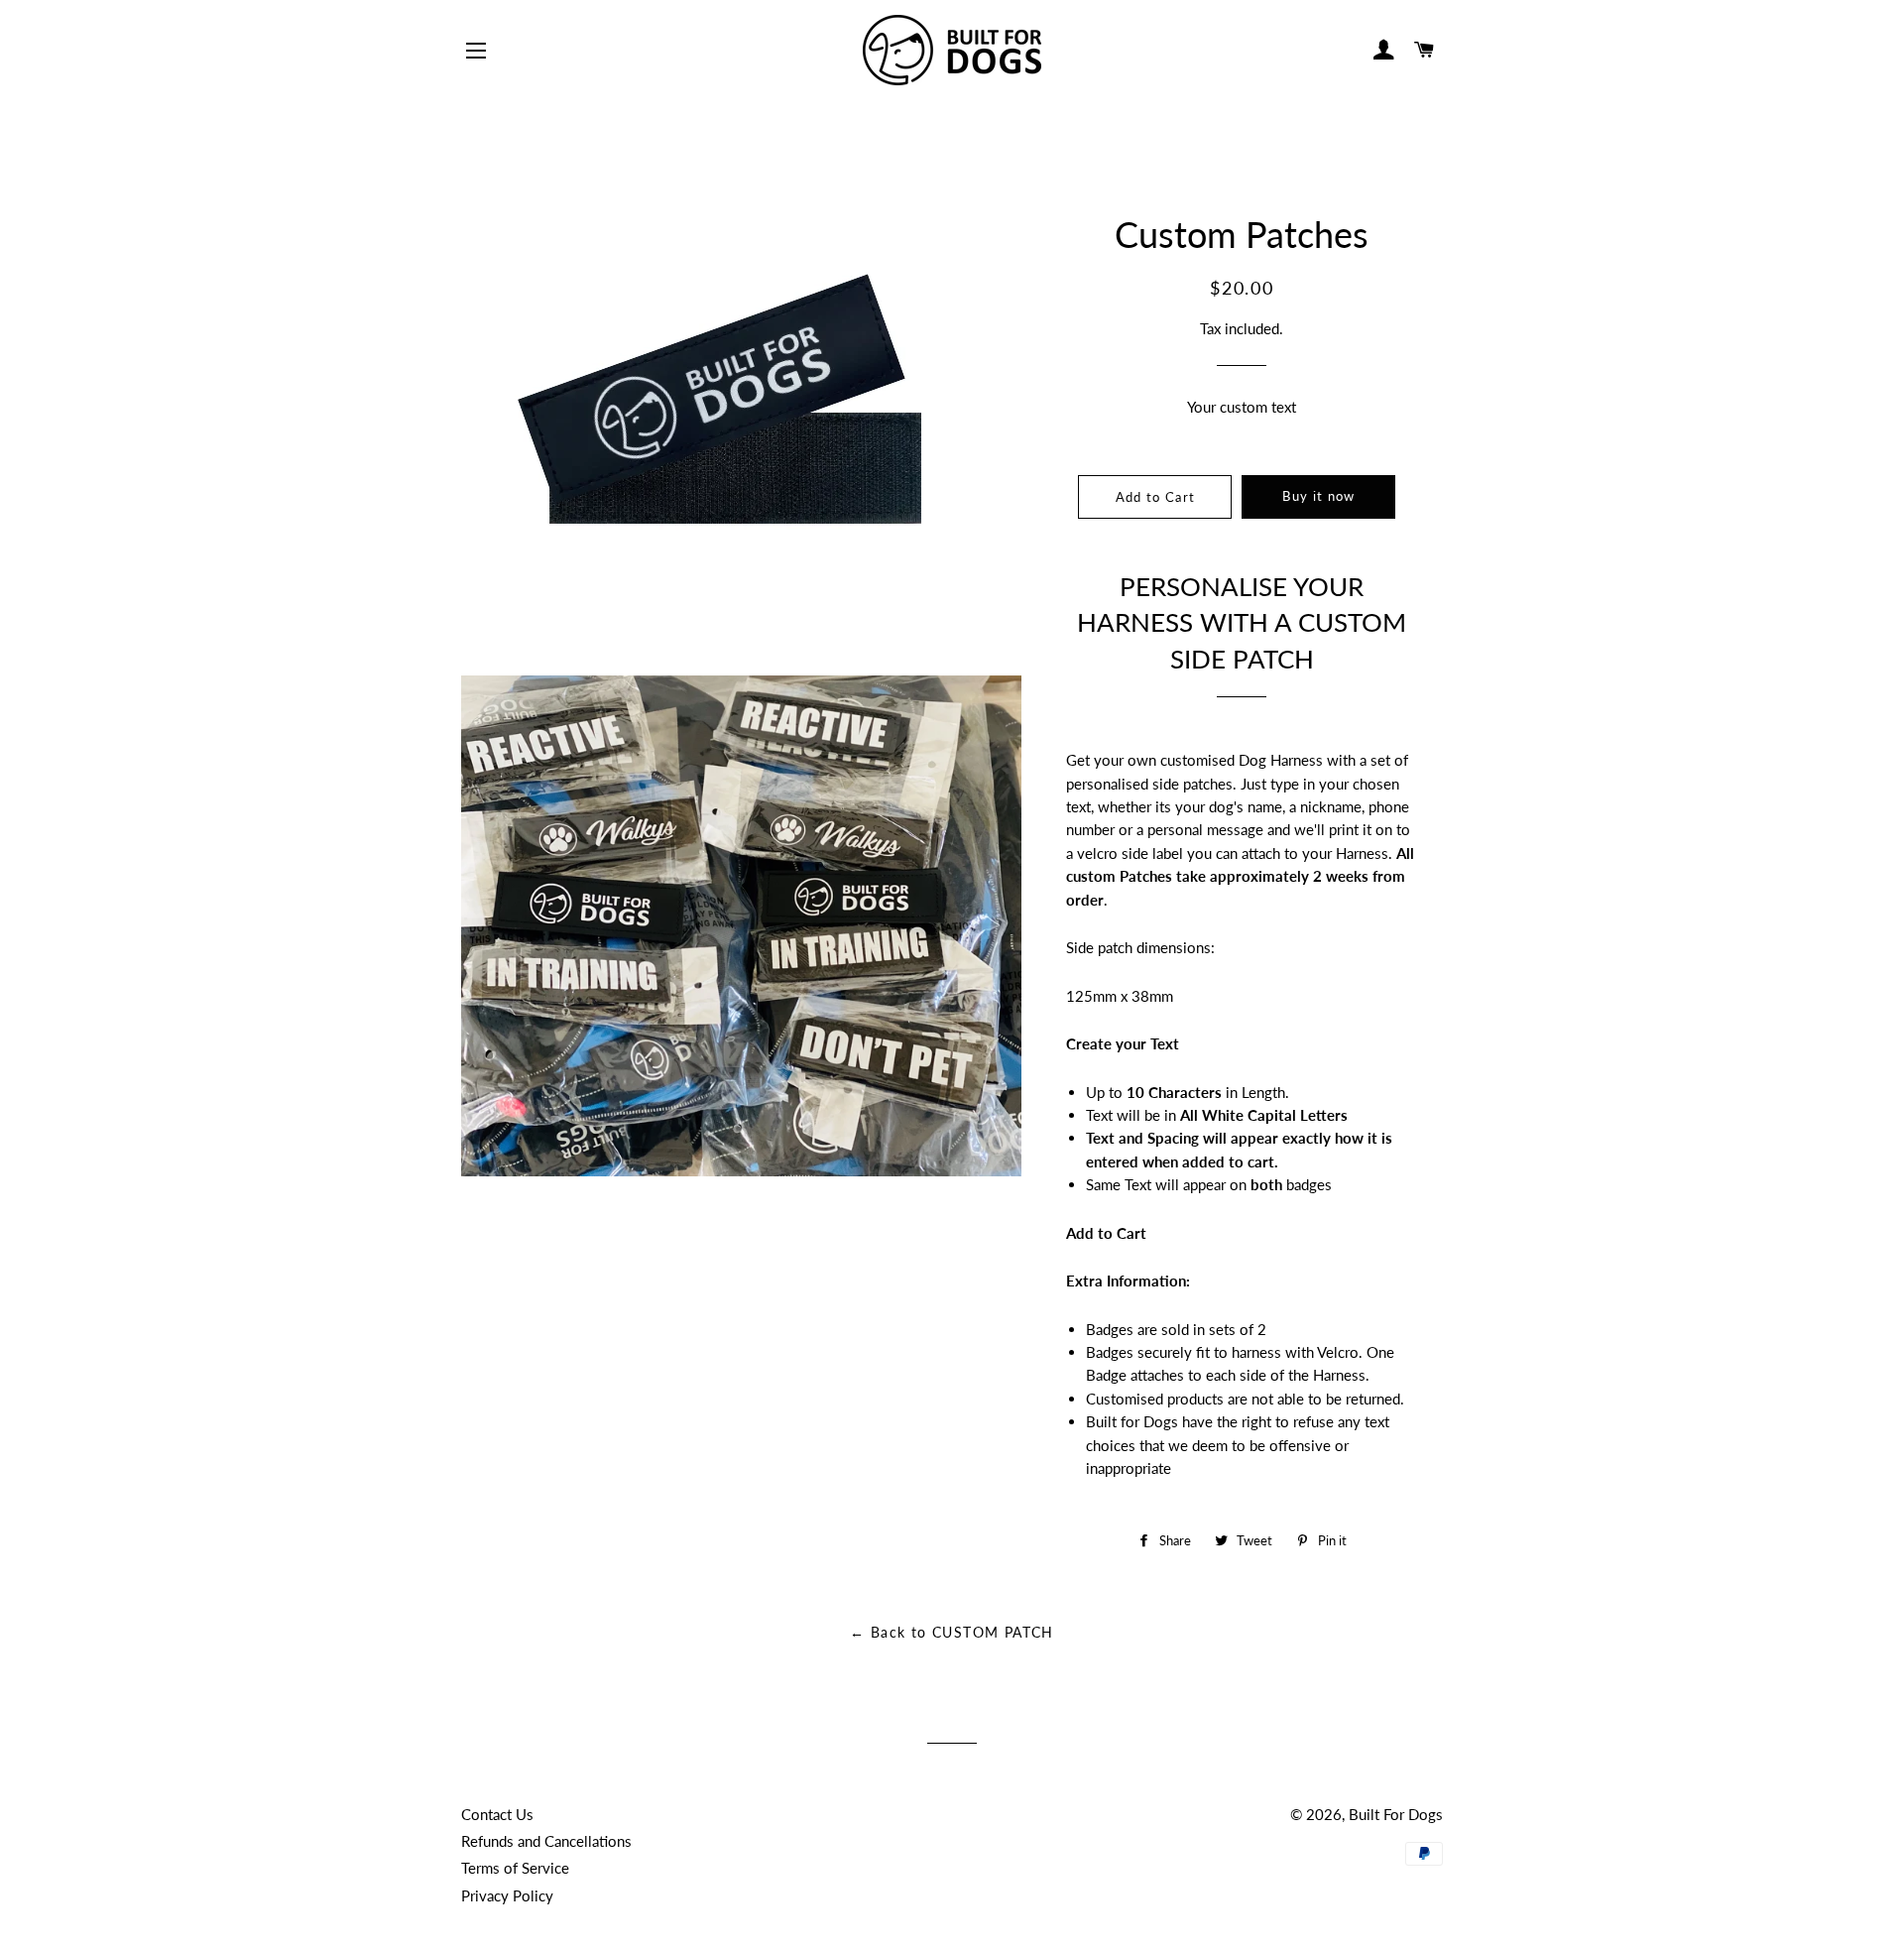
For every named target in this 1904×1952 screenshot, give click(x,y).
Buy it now (1318, 496)
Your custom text (1242, 407)
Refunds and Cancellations (546, 1841)
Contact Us (497, 1814)
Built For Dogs (1396, 1814)
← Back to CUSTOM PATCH (952, 1632)
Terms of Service (515, 1868)
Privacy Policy (507, 1895)
